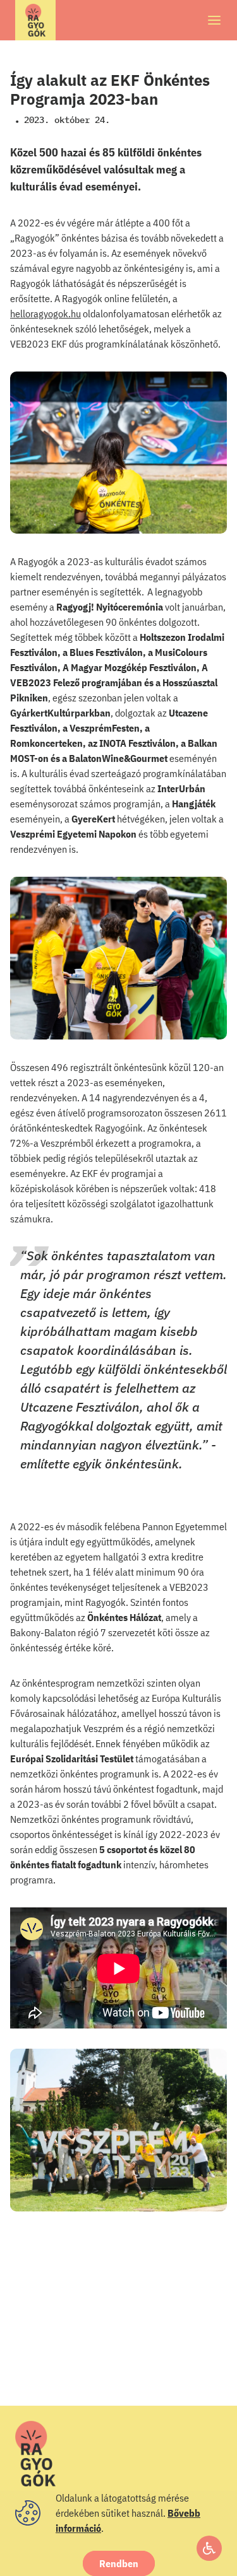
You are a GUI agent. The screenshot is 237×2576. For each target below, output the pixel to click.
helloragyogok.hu (46, 313)
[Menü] (214, 20)
